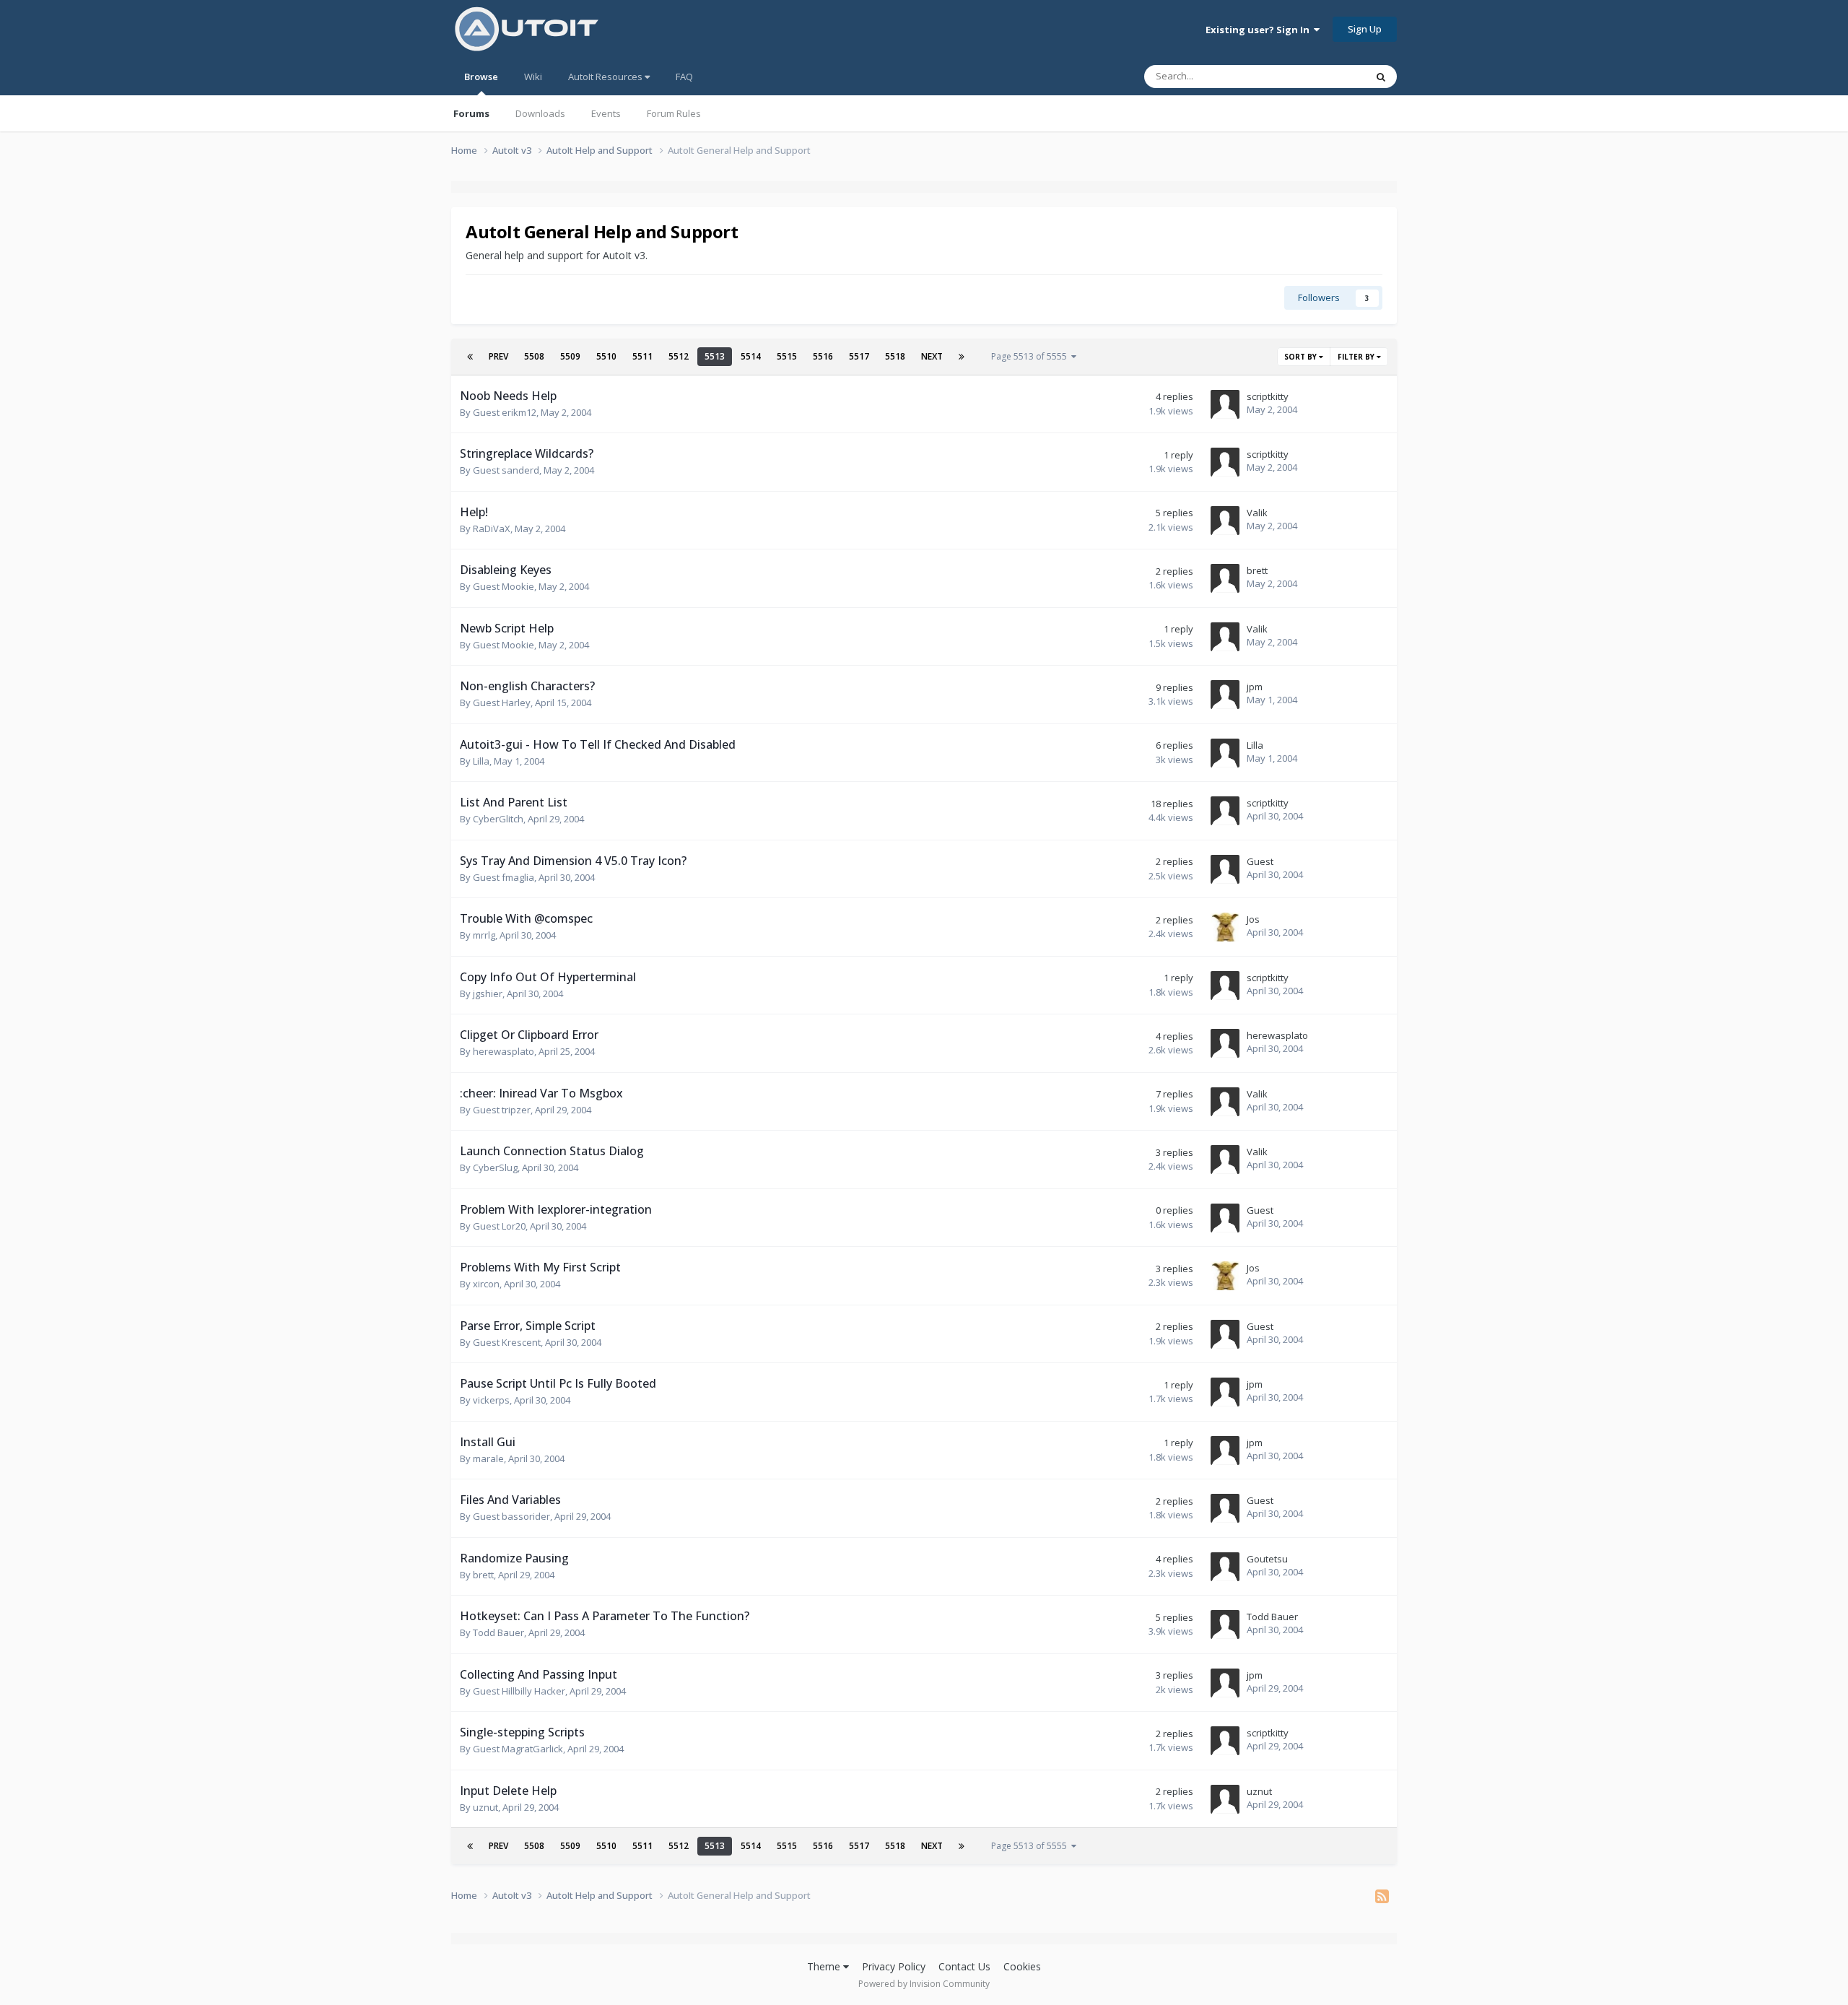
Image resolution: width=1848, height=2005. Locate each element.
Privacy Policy (894, 1966)
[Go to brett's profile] (1225, 578)
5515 (787, 356)
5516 (823, 356)
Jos (1253, 919)
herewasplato (504, 1051)
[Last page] (962, 357)
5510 (606, 356)
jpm (1255, 687)
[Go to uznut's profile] (1225, 1799)
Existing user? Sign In (1260, 30)
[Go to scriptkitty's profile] (1225, 404)
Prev (498, 356)
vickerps (491, 1400)
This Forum (1323, 76)
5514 (751, 356)
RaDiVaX (492, 529)
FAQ (684, 77)
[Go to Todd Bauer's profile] (1225, 1625)
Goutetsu (1267, 1559)
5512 (679, 356)
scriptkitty (1268, 396)
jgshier (488, 993)
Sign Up (1365, 29)
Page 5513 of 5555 (1031, 356)
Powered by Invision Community (924, 1984)
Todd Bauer (498, 1632)
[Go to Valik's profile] (1225, 521)
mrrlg (484, 935)
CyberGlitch (498, 819)
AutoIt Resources (606, 77)
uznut (485, 1807)
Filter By (1357, 357)
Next (932, 356)
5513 (715, 356)
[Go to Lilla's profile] (1225, 753)
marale (488, 1458)
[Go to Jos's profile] (1225, 927)
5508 (534, 356)
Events (606, 113)
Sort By (1302, 357)
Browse (481, 77)
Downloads (540, 113)
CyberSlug (495, 1167)
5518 (895, 356)
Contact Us (964, 1966)
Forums (471, 113)
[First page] (470, 357)
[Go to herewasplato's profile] (1225, 1043)
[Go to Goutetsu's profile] (1225, 1567)
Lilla (481, 761)
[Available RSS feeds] (1382, 1896)
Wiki (533, 77)
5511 (642, 356)
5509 (570, 356)
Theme (825, 1966)
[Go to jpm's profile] (1225, 695)
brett (1257, 570)
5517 (859, 356)
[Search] (1381, 77)
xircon (486, 1284)
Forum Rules (674, 113)
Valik (1257, 513)
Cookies (1022, 1966)
